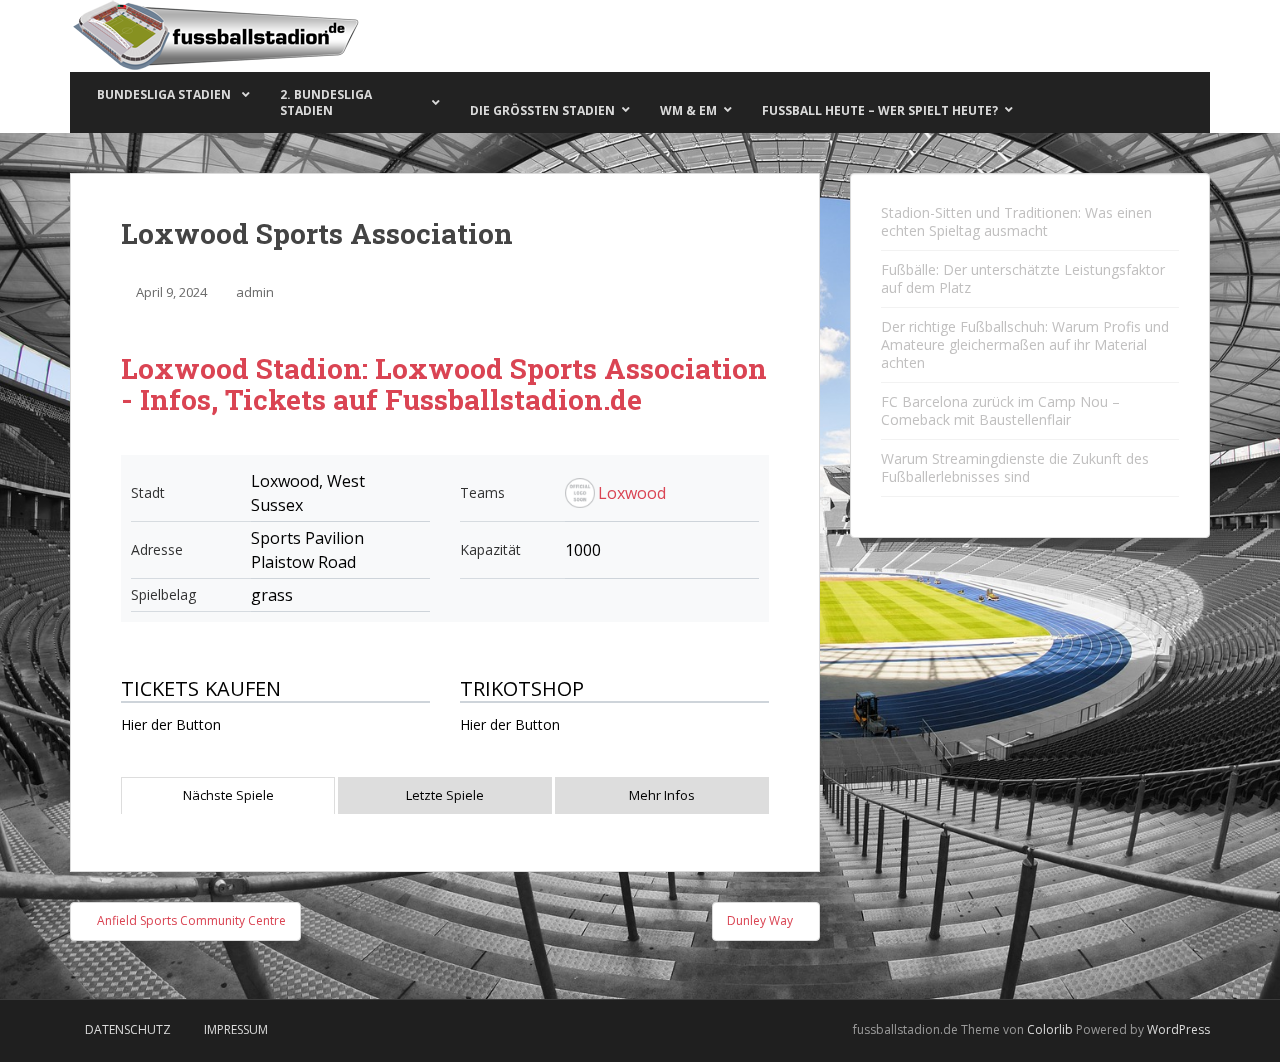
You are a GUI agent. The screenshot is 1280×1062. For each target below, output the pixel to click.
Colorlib (1050, 1029)
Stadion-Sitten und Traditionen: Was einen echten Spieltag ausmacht (1016, 221)
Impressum (236, 1029)
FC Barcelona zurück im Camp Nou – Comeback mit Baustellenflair (1000, 410)
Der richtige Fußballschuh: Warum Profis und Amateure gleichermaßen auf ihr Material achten (1025, 344)
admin (255, 292)
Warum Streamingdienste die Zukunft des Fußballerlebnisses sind (1015, 467)
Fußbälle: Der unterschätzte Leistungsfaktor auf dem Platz (1023, 278)
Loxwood (632, 493)
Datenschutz (128, 1029)
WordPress (1178, 1029)
